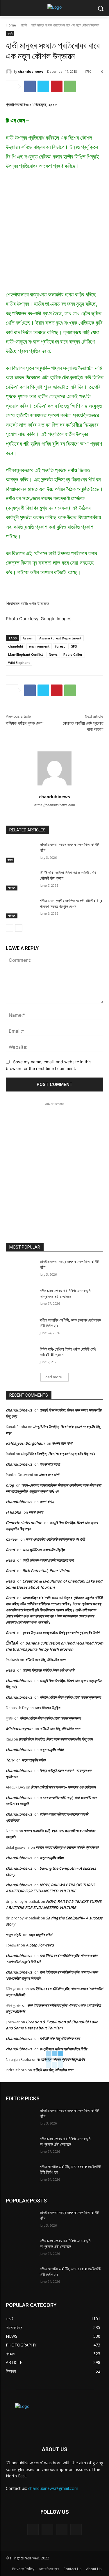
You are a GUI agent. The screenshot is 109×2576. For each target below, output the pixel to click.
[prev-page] (9, 928)
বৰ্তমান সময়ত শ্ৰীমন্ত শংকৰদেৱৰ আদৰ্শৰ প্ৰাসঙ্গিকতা (67, 1847)
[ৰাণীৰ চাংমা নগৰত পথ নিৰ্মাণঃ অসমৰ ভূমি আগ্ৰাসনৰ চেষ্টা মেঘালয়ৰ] (20, 1298)
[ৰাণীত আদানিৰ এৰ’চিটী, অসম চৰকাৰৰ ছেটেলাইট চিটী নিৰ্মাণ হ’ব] (20, 1328)
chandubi (16, 646)
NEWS (12, 888)
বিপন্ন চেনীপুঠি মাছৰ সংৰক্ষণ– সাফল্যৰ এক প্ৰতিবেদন (63, 1787)
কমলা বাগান (47, 1502)
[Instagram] (47, 2529)
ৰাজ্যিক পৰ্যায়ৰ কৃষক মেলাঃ (25, 723)
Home (11, 25)
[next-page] (19, 928)
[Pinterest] (57, 86)
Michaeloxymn (19, 1729)
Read (10, 1550)
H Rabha (14, 1512)
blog (10, 1485)
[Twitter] (43, 86)
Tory (10, 1760)
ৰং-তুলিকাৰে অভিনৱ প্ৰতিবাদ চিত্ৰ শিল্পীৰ (63, 2049)
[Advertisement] (54, 233)
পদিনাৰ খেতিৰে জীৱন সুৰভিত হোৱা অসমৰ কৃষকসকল (70, 1697)
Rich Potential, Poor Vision (46, 1571)
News (53, 654)
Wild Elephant (19, 663)
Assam (28, 638)
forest (60, 646)
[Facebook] (30, 86)
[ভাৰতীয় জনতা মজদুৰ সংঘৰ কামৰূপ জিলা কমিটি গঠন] (20, 852)
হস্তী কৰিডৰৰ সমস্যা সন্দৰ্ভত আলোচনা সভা (48, 1560)
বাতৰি (24, 25)
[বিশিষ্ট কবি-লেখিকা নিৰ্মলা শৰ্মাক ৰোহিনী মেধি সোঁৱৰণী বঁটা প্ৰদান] (20, 880)
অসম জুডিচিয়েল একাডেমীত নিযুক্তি (44, 1550)
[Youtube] (76, 2529)
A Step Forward (40, 1945)
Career (12, 1539)
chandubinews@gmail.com (53, 2488)
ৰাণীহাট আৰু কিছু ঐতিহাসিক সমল (45, 1660)
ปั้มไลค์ (12, 1643)
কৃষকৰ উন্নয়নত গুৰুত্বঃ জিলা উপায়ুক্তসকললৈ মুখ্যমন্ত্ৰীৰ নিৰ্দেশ (61, 1633)
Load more (53, 1377)
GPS (74, 646)
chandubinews (31, 71)
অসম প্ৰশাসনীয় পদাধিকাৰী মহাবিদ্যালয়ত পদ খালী (55, 1539)
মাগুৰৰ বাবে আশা (62, 1443)
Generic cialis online (24, 1523)
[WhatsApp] (70, 86)
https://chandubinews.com (55, 805)
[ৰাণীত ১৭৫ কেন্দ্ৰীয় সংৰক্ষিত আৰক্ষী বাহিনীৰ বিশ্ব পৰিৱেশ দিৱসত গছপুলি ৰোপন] (20, 908)
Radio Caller (73, 654)
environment (39, 646)
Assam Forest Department (60, 638)
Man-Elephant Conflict (26, 654)
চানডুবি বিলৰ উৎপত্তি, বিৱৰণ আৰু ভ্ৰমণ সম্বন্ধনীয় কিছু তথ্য (58, 1454)
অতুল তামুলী (13, 1935)
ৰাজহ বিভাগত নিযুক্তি (47, 1708)
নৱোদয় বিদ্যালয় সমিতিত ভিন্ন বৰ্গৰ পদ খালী (48, 1670)
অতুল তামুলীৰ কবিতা (52, 1750)
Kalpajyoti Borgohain (25, 1443)
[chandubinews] (10, 72)
